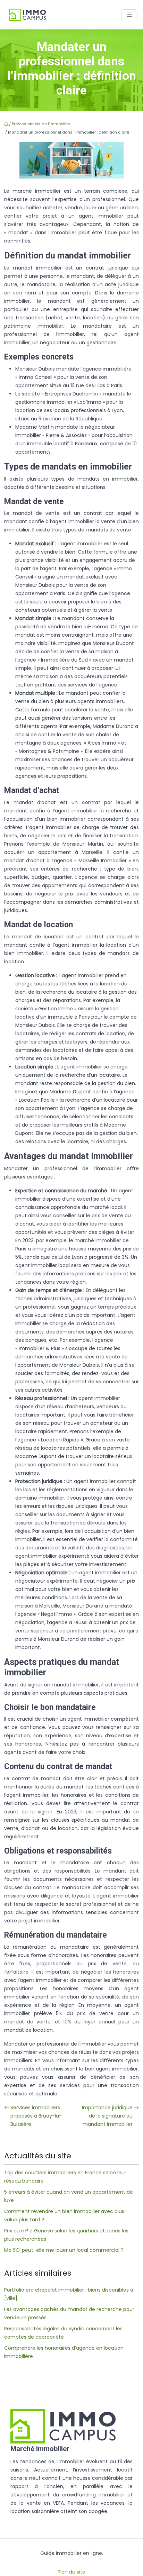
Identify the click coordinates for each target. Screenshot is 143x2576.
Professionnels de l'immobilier (41, 124)
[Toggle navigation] (129, 15)
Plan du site (71, 2572)
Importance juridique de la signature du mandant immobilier (107, 2116)
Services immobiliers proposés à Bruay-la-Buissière (36, 2116)
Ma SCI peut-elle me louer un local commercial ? (64, 2250)
